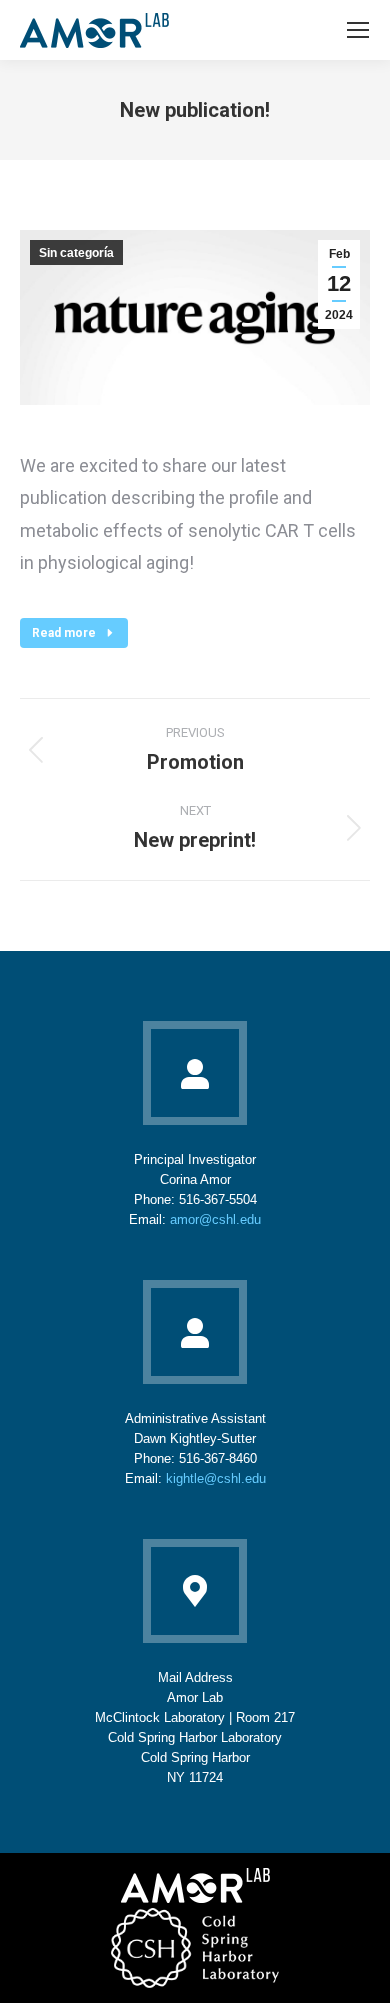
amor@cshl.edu (215, 1219)
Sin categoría (76, 253)
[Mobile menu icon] (358, 30)
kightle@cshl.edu (216, 1478)
